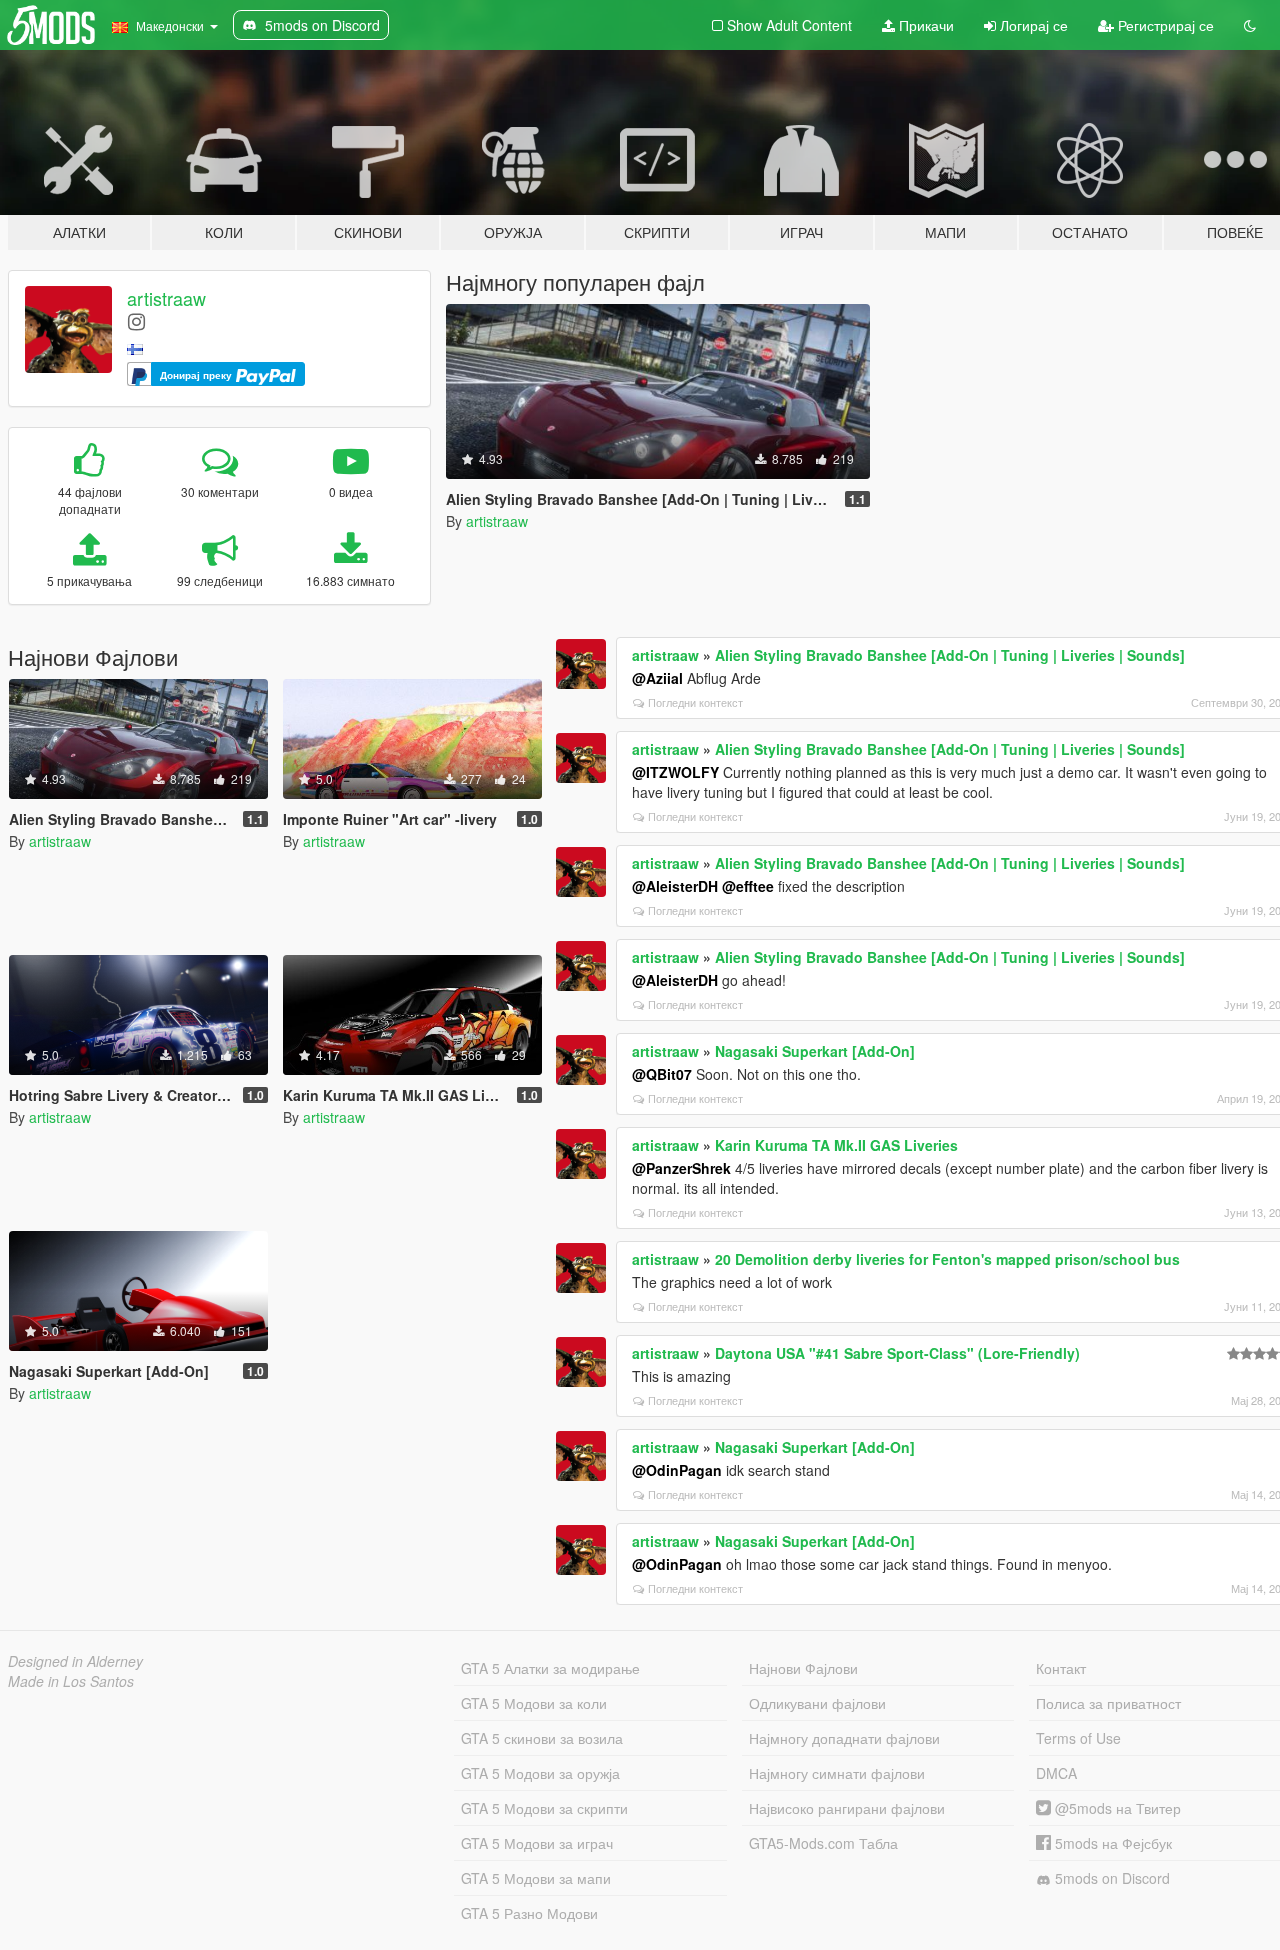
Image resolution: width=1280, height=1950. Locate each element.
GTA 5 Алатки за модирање (550, 1668)
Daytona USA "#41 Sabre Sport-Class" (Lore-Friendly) (897, 1353)
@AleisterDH (675, 886)
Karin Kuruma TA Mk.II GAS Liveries (836, 1145)
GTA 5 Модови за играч (537, 1843)
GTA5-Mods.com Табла (823, 1843)
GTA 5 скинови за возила (542, 1738)
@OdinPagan (677, 1470)
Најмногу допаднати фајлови (844, 1738)
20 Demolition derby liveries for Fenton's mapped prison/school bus (947, 1259)
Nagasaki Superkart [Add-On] (815, 1051)
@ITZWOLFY (675, 772)
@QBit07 (662, 1074)
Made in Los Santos (71, 1681)
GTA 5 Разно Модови (529, 1913)
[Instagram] (136, 320)
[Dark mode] (1250, 25)
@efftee (748, 886)
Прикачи (924, 25)
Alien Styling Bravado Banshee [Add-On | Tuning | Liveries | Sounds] (950, 655)
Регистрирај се (1164, 25)
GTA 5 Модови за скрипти (544, 1808)
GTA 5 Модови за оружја (540, 1773)
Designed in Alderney (75, 1661)
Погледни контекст (695, 702)
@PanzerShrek (681, 1168)
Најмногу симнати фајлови (837, 1773)
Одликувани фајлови (817, 1703)
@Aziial (657, 678)
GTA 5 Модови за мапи (536, 1878)
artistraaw (166, 298)
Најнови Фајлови (803, 1668)
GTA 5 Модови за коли (534, 1703)
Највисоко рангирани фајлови (847, 1808)
